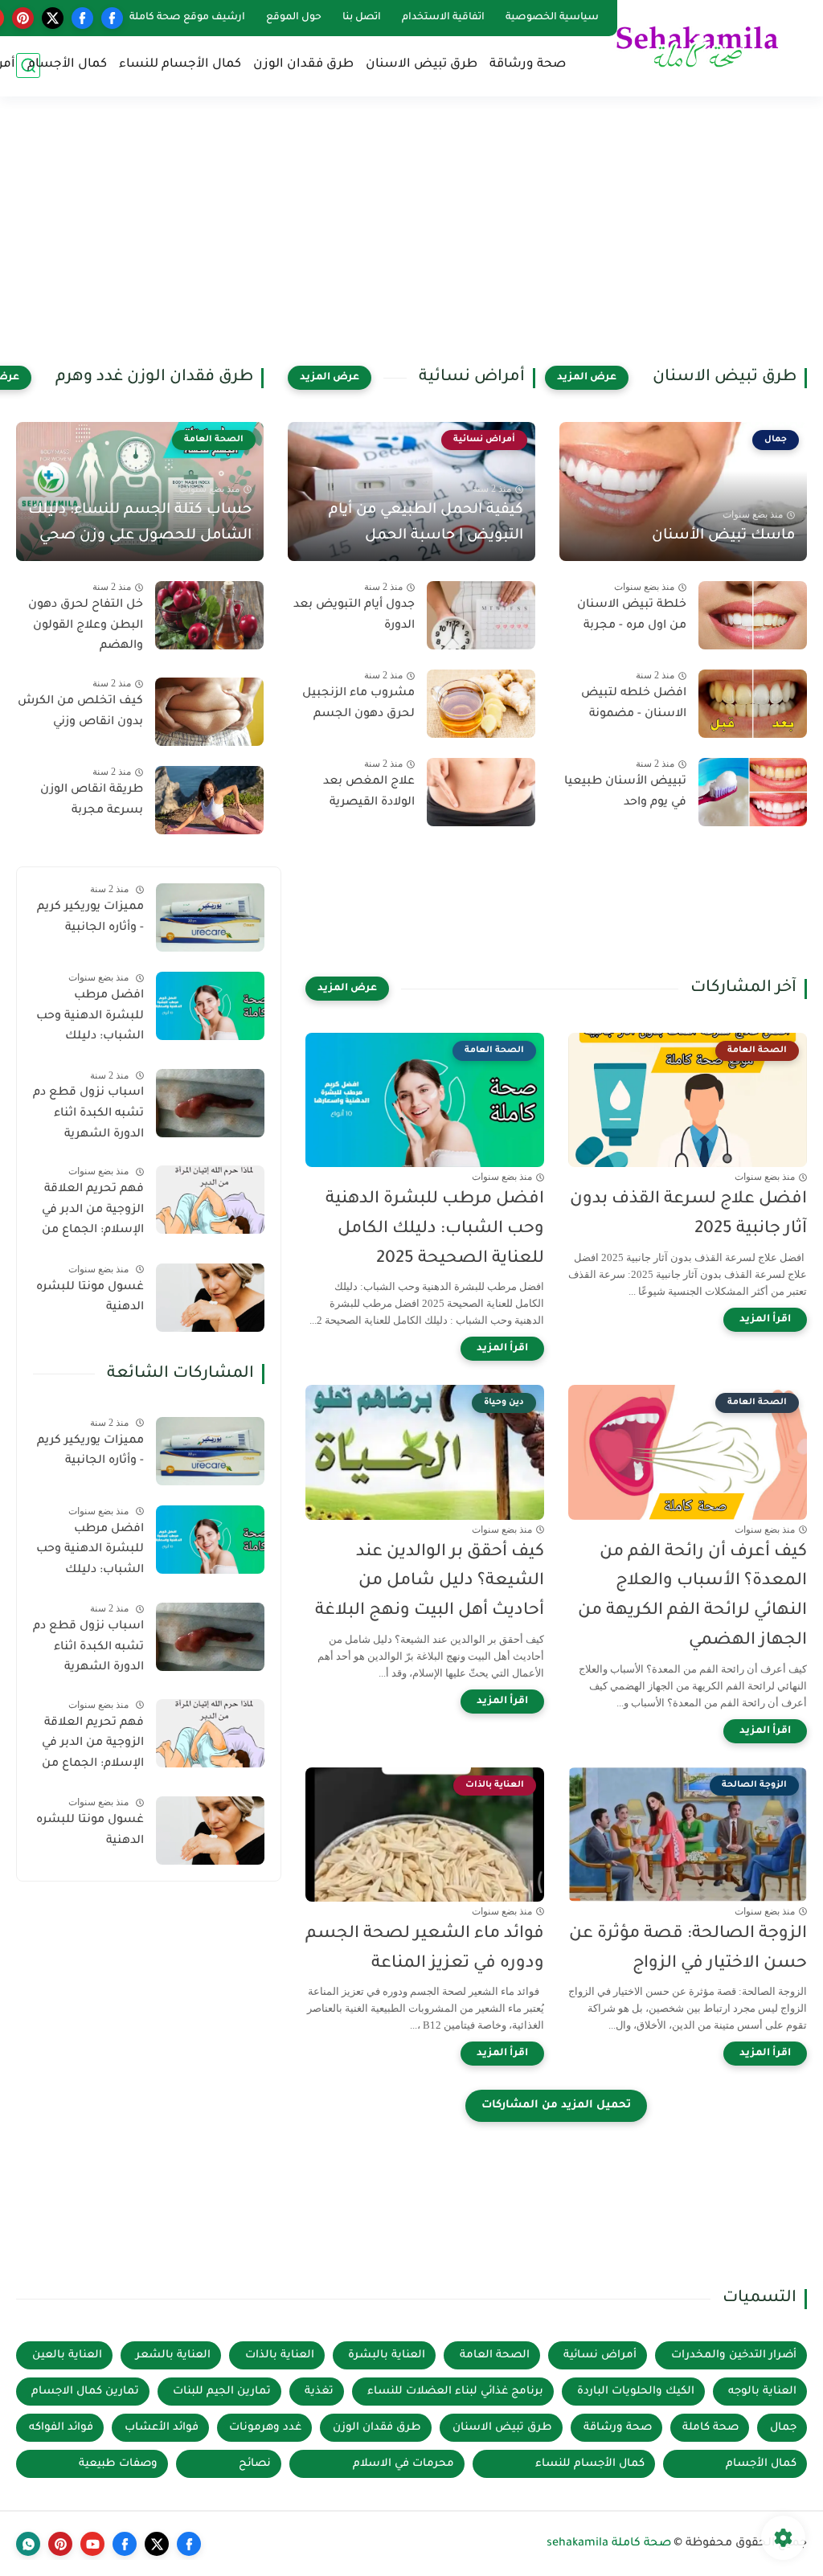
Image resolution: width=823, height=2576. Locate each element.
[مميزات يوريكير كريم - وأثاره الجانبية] (210, 917)
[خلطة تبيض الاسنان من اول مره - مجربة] (753, 615)
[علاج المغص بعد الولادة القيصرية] (481, 792)
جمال (783, 2428)
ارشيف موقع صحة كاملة (187, 18)
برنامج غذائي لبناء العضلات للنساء (455, 2392)
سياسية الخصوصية (552, 18)
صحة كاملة (710, 2428)
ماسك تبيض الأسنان (723, 536)
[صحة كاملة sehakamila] (698, 47)
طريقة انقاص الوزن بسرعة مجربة (92, 801)
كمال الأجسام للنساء (180, 65)
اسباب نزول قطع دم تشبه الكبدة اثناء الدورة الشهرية (88, 1114)
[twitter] (53, 18)
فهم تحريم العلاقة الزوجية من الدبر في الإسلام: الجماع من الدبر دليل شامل (93, 1213)
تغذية (319, 2392)
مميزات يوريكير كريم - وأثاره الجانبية (90, 918)
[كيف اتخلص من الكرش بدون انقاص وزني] (209, 712)
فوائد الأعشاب (162, 2428)
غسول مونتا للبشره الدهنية (90, 1298)
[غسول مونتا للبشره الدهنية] (210, 1298)
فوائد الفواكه (61, 2428)
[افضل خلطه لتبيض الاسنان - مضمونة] (753, 704)
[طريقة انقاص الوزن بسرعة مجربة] (209, 800)
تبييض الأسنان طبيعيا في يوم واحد (625, 792)
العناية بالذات (280, 2355)
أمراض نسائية (600, 2355)
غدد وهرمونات (265, 2428)
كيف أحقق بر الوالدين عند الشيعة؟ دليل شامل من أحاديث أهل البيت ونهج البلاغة (430, 1582)
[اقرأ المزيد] (765, 1320)
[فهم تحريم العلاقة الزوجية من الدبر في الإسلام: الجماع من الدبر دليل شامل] (210, 1200)
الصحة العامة (495, 2355)
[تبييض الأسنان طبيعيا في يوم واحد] (753, 792)
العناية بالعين (67, 2355)
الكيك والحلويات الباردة (636, 2392)
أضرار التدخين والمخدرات (734, 2355)
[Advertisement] (411, 241)
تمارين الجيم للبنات (222, 2392)
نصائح (255, 2464)
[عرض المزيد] (587, 378)
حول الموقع (294, 18)
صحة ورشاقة (528, 65)
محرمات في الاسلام (403, 2464)
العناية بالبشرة (387, 2355)
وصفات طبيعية (118, 2464)
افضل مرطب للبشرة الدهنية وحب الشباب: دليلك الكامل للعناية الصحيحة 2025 (435, 1229)
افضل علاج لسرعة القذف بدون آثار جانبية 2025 (688, 1214)
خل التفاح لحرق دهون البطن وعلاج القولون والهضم (86, 626)
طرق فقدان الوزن (303, 65)
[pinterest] (23, 18)
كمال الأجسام (67, 65)
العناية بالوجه (762, 2392)
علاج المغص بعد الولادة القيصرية (369, 792)
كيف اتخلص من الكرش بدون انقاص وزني (80, 712)
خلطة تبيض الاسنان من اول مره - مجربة (632, 616)
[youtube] (92, 2544)
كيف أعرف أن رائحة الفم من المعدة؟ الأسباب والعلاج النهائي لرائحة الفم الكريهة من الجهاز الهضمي (692, 1597)
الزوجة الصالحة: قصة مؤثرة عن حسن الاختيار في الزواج (688, 1949)
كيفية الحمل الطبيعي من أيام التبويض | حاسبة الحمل (426, 523)
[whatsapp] (28, 2544)
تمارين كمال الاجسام (85, 2392)
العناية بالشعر (173, 2355)
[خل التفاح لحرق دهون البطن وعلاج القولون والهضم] (209, 615)
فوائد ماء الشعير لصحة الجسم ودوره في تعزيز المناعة (425, 1949)
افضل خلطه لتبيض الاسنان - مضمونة (634, 704)
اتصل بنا (362, 18)
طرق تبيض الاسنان (422, 65)
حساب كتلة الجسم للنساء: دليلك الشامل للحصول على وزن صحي (140, 523)
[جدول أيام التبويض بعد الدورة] (481, 615)
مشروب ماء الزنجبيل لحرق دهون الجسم (358, 704)
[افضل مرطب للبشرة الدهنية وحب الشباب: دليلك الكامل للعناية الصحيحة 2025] (210, 1006)
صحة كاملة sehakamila (609, 2544)
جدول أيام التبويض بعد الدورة (354, 616)
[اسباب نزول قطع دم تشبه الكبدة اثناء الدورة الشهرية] (210, 1103)
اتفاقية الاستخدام (443, 18)
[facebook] (112, 18)
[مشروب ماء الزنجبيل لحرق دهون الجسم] (481, 704)
